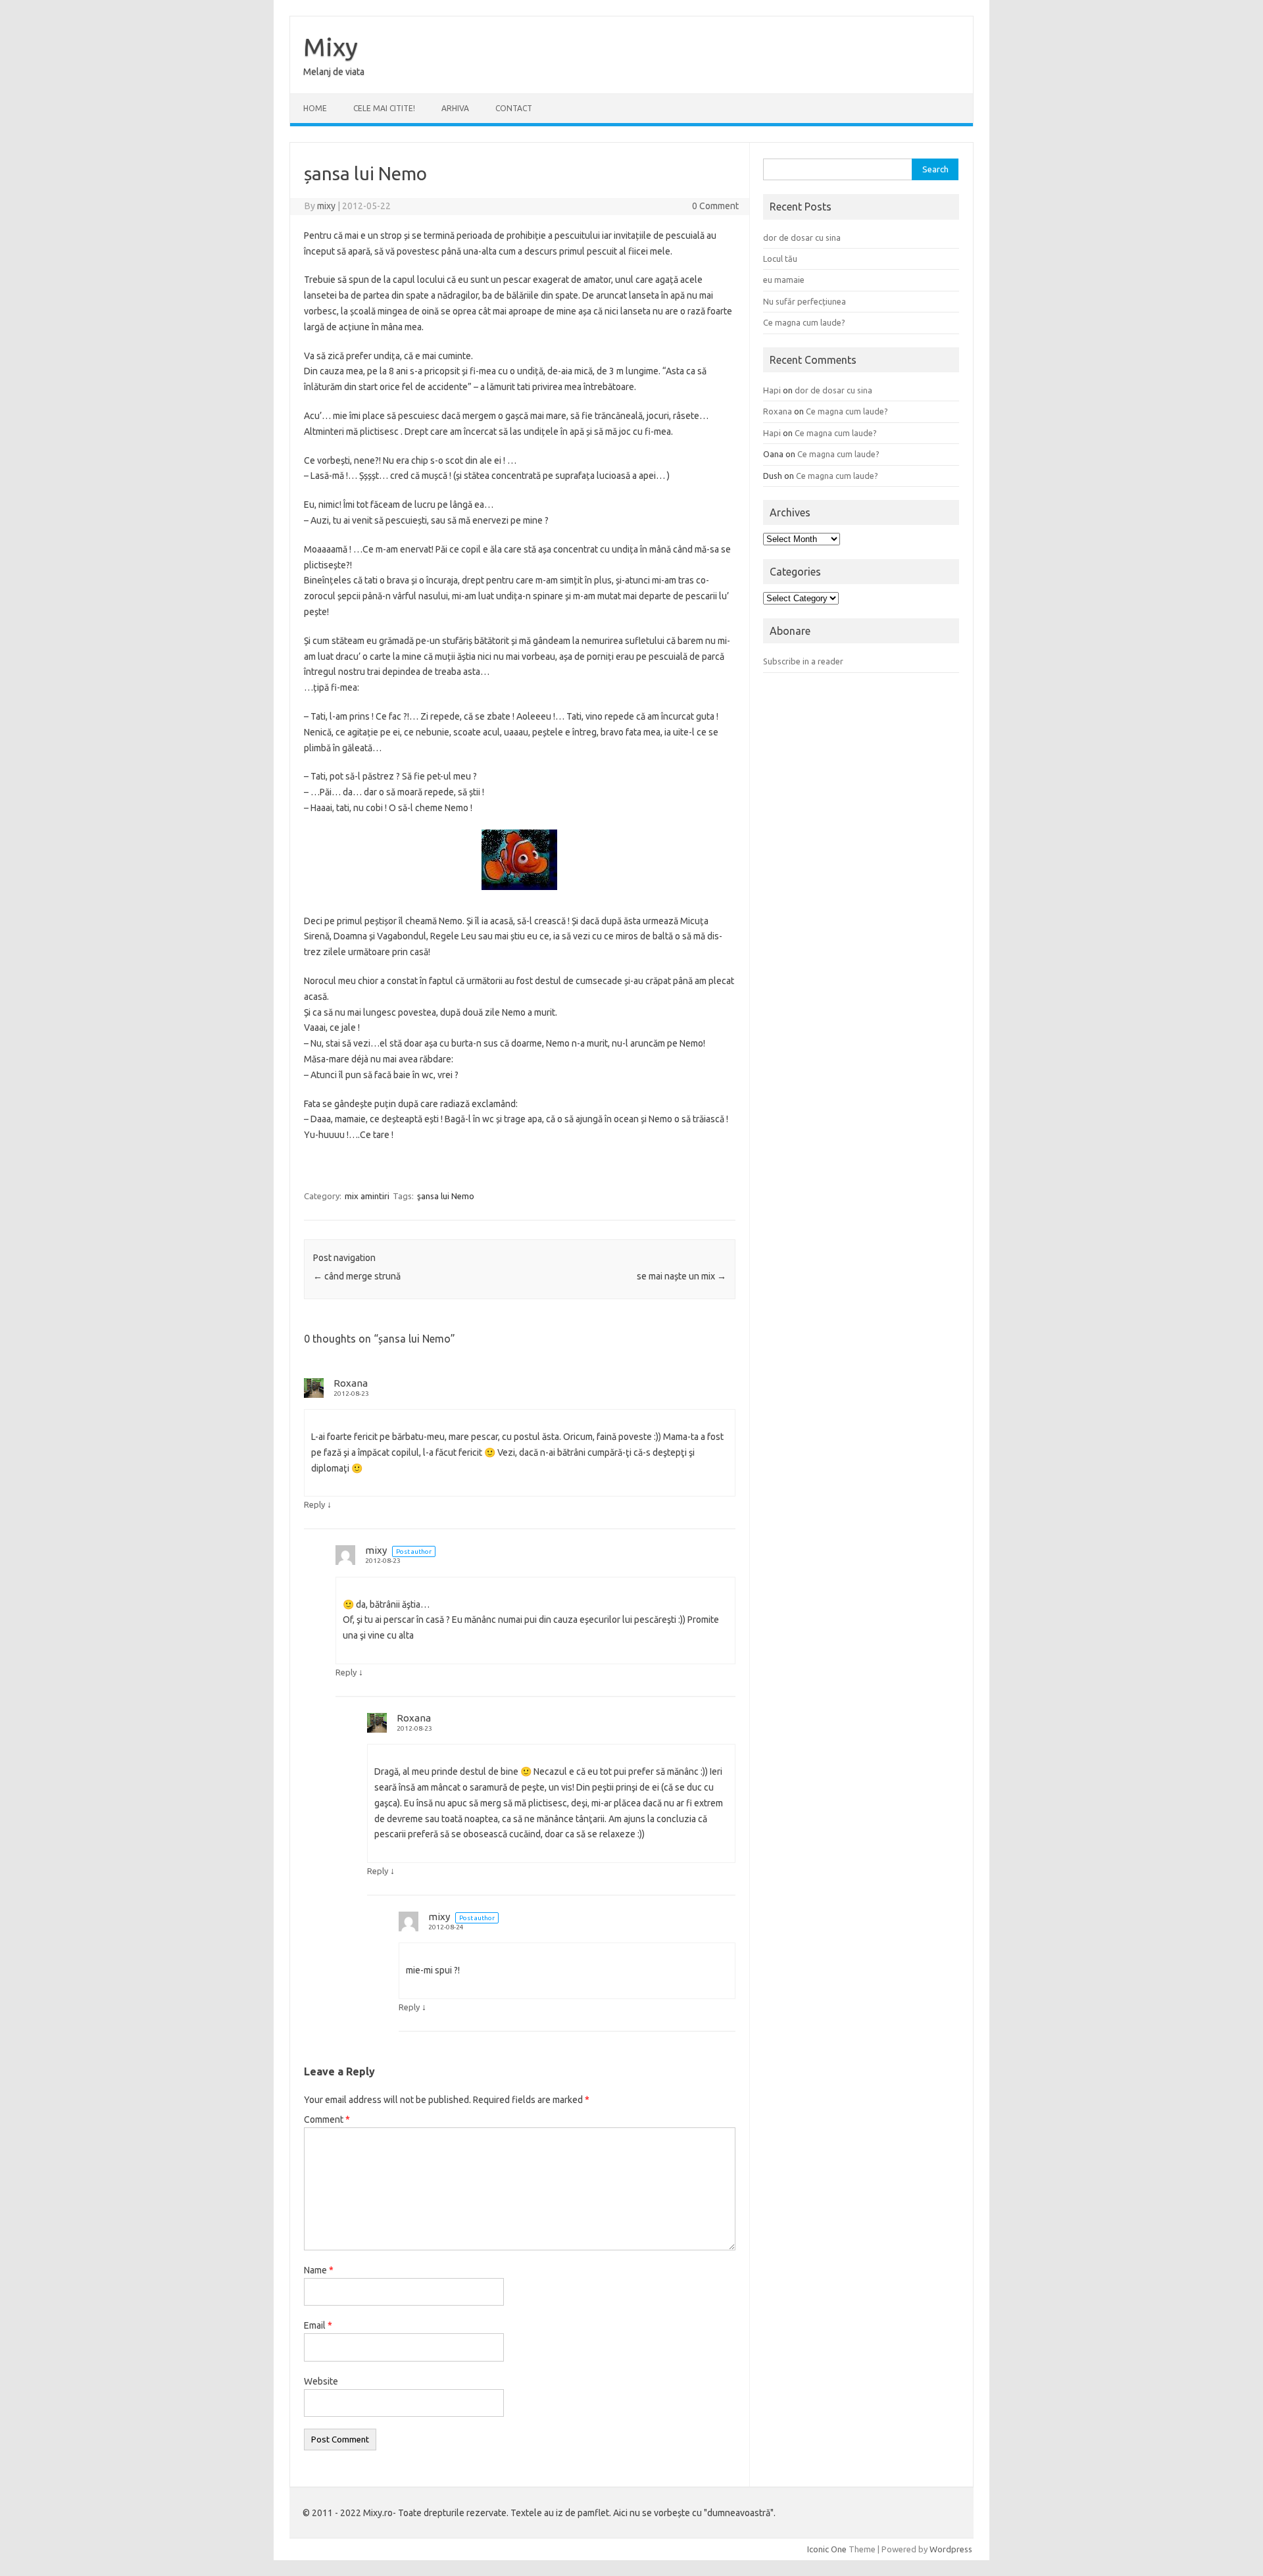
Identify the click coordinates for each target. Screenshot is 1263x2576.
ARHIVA (455, 108)
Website (321, 2381)
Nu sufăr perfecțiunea (805, 301)
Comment (327, 2119)
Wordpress (951, 2549)
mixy (326, 206)
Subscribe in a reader (803, 661)
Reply (314, 1504)
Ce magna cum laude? (804, 322)
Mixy (331, 47)
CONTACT (514, 108)
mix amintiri (367, 1196)
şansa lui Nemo (446, 1196)
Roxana (351, 1383)
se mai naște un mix (681, 1276)
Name (319, 2270)
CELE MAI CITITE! (384, 108)
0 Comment (715, 206)
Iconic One (827, 2549)
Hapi (772, 390)
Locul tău (780, 259)
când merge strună (357, 1276)
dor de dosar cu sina (802, 237)
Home (315, 108)
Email (318, 2325)
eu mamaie (784, 280)
